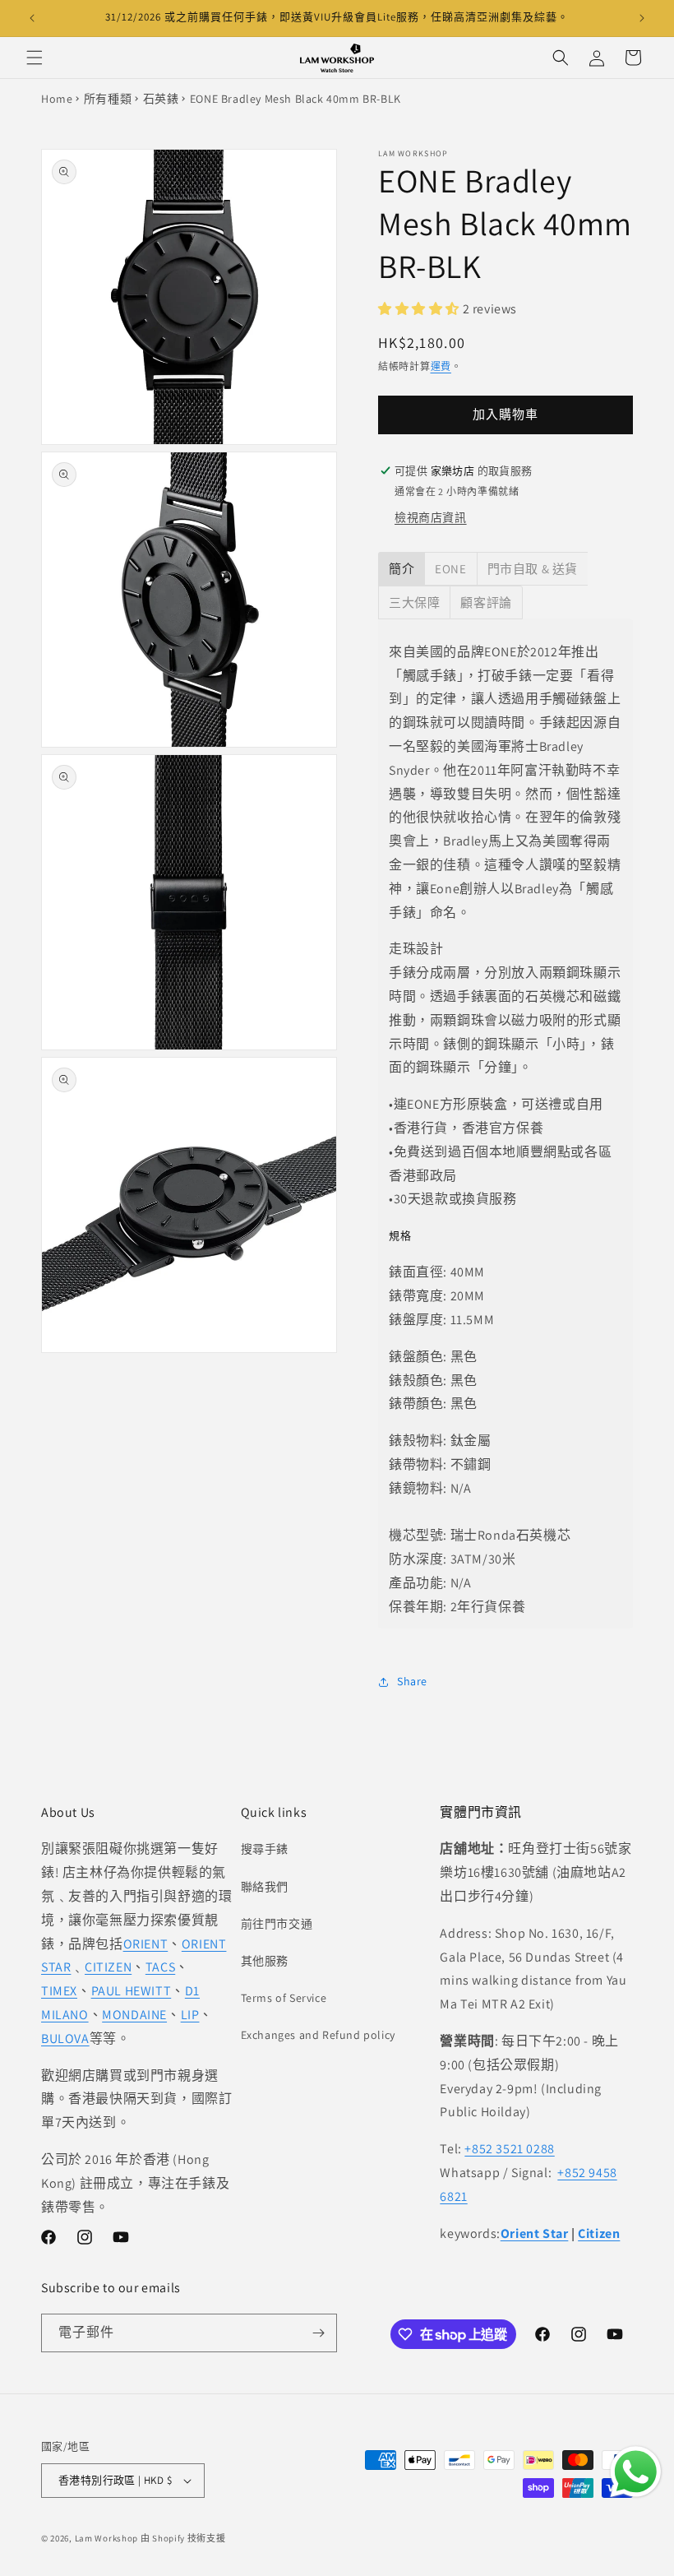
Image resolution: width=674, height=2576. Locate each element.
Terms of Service (284, 1998)
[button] (35, 58)
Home (57, 99)
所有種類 (108, 99)
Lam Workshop (106, 2538)
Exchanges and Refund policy (318, 2035)
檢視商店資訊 (431, 517)
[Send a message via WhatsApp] (636, 2472)
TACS (160, 1967)
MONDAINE (134, 2015)
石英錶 (161, 99)
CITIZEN (108, 1967)
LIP (190, 2015)
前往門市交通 (277, 1924)
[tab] (402, 569)
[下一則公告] (642, 18)
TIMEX (59, 1991)
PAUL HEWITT (132, 1991)
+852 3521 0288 (509, 2149)
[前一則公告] (32, 18)
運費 (441, 366)
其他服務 (265, 1961)
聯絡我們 (265, 1887)
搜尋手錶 (265, 1849)
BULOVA (65, 2039)
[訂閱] (318, 2333)
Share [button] (412, 1681)
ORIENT (146, 1944)
